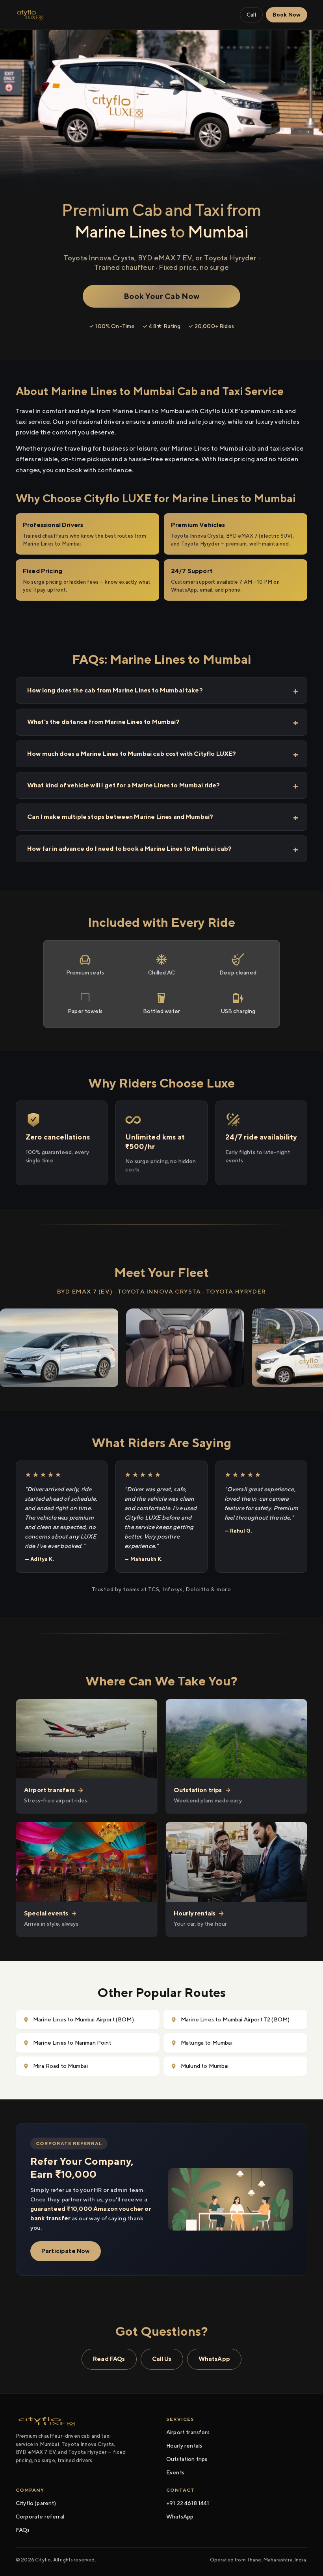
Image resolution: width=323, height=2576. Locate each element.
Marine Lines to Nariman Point (72, 2043)
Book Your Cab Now (162, 296)
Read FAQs (109, 2359)
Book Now (287, 15)
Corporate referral (40, 2517)
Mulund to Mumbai (205, 2066)
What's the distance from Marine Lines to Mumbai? (103, 722)
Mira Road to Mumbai (60, 2066)
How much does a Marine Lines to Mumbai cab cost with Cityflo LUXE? (132, 754)
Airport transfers (188, 2432)
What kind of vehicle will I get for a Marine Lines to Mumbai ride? (124, 785)
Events (175, 2472)
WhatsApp (214, 2359)
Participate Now (66, 2251)
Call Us (162, 2359)
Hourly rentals (184, 2446)
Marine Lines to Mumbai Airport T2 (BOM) (235, 2019)
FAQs (23, 2530)
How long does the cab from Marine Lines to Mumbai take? (115, 690)
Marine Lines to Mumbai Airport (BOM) (84, 2019)
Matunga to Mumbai (207, 2043)
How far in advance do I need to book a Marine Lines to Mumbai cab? (130, 849)
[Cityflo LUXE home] (30, 15)
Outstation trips (187, 2459)
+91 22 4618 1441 (188, 2503)
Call (251, 15)
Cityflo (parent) (36, 2503)
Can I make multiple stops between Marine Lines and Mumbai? (120, 817)
